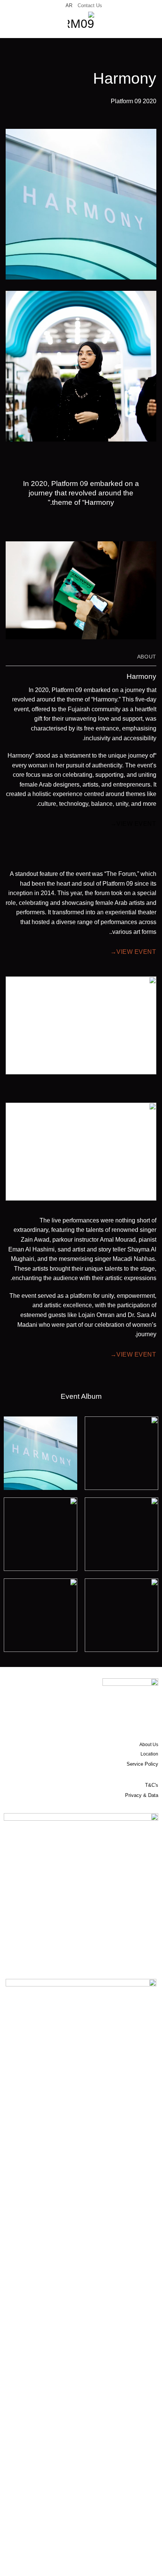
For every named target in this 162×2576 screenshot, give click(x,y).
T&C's (152, 1785)
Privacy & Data (142, 1795)
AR (69, 5)
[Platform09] (81, 25)
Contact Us (90, 5)
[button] (152, 25)
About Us (149, 1745)
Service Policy (142, 1764)
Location (149, 1754)
